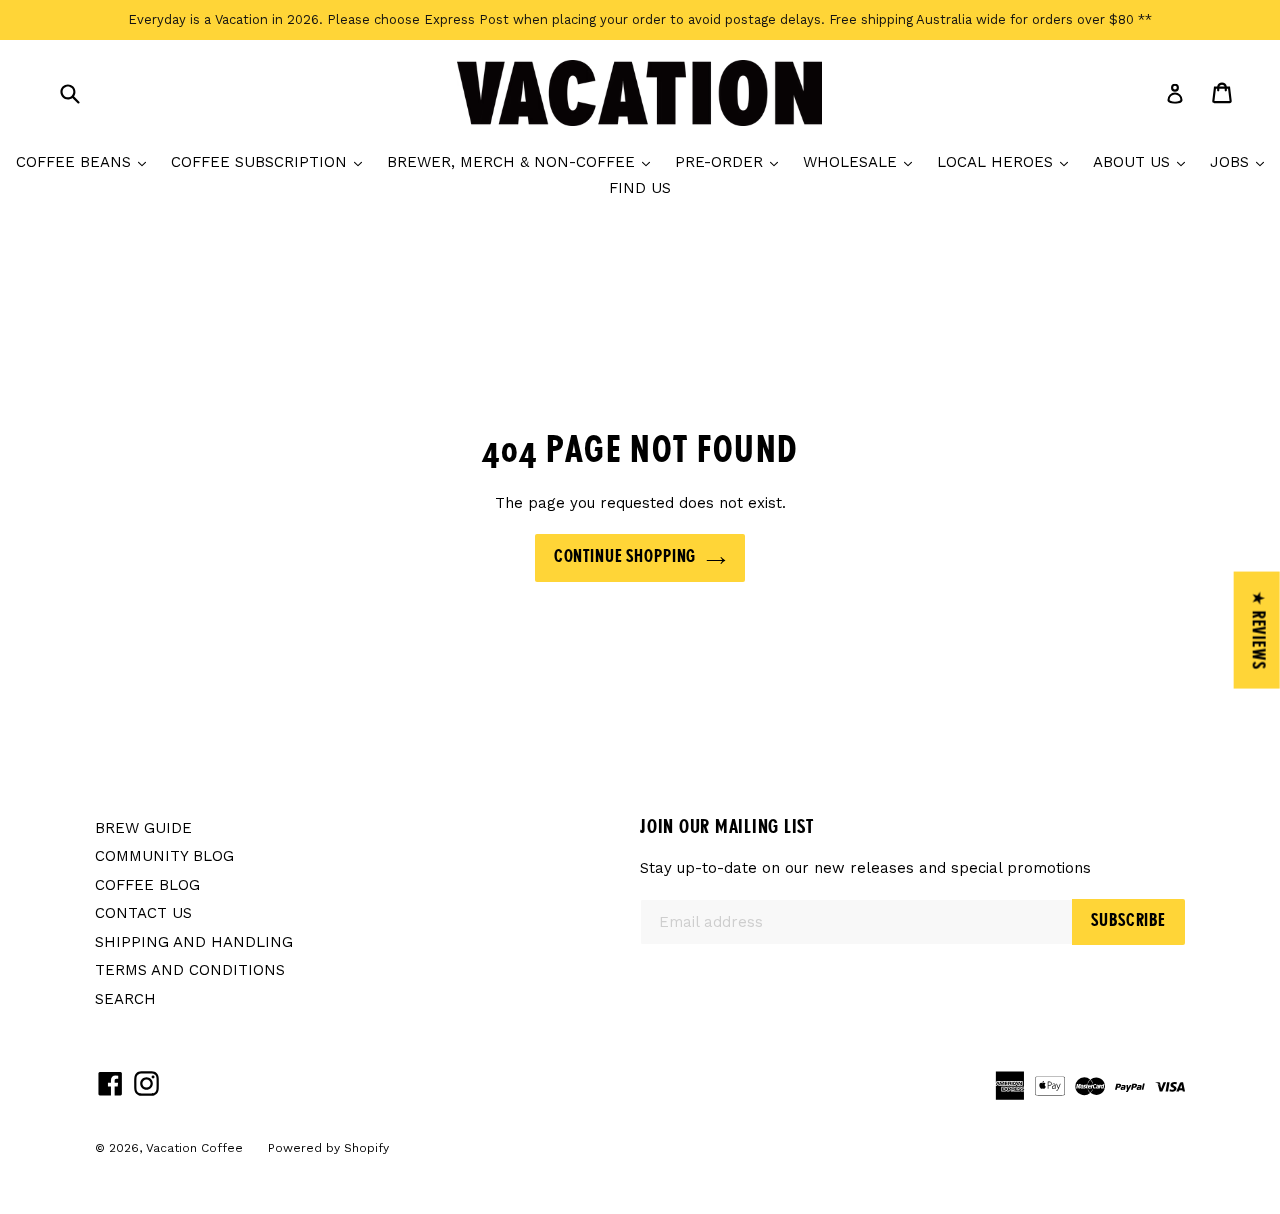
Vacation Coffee (194, 1148)
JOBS (1242, 161)
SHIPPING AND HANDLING (194, 942)
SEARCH (125, 999)
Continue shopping (625, 557)
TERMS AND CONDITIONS (190, 970)
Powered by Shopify (328, 1148)
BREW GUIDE (143, 828)
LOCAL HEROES (1007, 161)
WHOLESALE (862, 161)
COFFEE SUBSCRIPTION (271, 161)
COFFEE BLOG (147, 885)
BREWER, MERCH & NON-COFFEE (523, 161)
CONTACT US (143, 913)
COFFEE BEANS (86, 161)
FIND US (640, 188)
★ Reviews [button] (1258, 630)
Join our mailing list (727, 828)
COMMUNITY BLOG (164, 856)
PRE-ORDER (731, 161)
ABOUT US (1144, 161)
